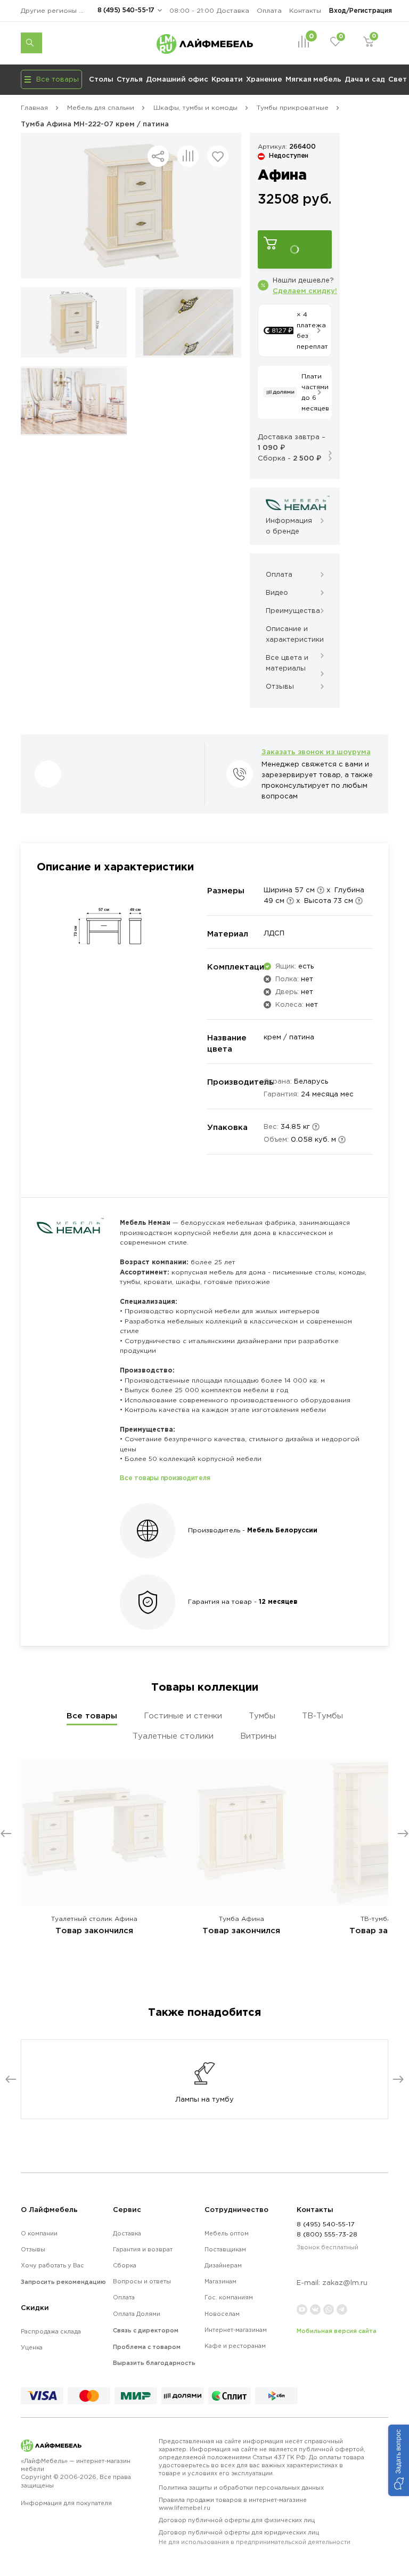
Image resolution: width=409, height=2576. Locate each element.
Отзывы (33, 2249)
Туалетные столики (173, 1736)
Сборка (125, 2265)
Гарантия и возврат (143, 2249)
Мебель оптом (227, 2233)
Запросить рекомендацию (63, 2282)
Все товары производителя (165, 1478)
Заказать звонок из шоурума (316, 752)
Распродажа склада (51, 2331)
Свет (398, 79)
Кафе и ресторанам (235, 2346)
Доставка (233, 10)
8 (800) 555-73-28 (327, 2234)
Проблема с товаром (147, 2347)
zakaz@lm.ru (345, 2283)
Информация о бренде (289, 526)
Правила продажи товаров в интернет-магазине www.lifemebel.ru (233, 2504)
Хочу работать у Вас (52, 2265)
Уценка (32, 2347)
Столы (101, 79)
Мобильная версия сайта (337, 2331)
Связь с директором (146, 2330)
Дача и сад (365, 79)
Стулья (130, 79)
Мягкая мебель (313, 79)
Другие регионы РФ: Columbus (55, 10)
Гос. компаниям (229, 2297)
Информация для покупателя (66, 2503)
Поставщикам (225, 2249)
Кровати (227, 79)
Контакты (305, 10)
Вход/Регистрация (361, 10)
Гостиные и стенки (183, 1715)
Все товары (92, 1715)
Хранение (264, 79)
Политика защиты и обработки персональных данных (241, 2488)
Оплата (269, 10)
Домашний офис (177, 79)
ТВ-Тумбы (322, 1715)
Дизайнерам (223, 2265)
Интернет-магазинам (236, 2330)
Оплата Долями (137, 2314)
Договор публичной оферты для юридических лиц (255, 2537)
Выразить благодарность (154, 2363)
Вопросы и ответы (142, 2281)
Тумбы (262, 1715)
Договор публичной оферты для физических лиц (237, 2520)
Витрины (258, 1736)
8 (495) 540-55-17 (126, 10)
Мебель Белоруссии (282, 1530)
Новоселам (222, 2314)
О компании (39, 2233)
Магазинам (220, 2281)
